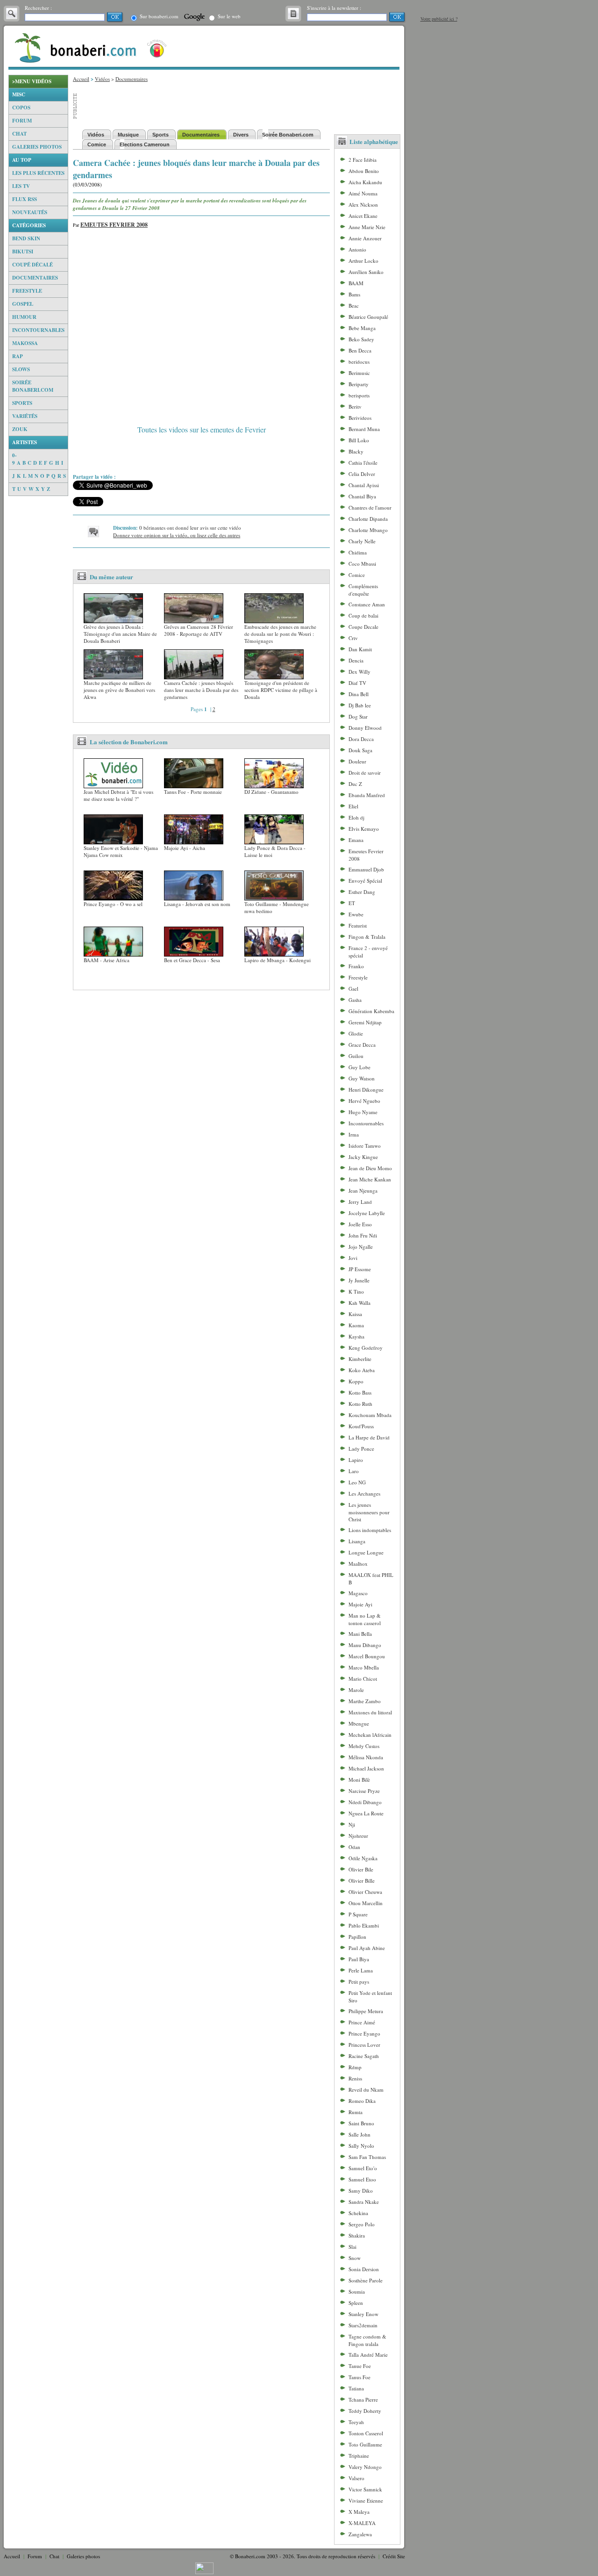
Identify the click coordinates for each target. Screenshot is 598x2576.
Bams (354, 294)
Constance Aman (367, 604)
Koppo (356, 1381)
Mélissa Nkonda (366, 1757)
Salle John (360, 2134)
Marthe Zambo (365, 1701)
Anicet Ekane (363, 216)
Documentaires (35, 278)
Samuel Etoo (362, 2179)
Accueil (81, 79)
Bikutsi (23, 252)
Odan (354, 1847)
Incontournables (38, 330)
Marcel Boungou (367, 1656)
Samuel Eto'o (363, 2168)
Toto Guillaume (365, 2444)
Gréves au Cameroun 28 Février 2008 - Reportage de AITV (199, 630)
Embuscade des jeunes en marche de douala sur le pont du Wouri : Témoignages (280, 634)
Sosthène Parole (366, 2280)
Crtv (353, 638)
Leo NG (357, 1482)
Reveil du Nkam (366, 2090)
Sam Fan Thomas (367, 2157)
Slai (352, 2247)
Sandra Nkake (364, 2202)
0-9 (14, 459)
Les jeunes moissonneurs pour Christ (369, 1512)
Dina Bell (359, 694)
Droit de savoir (365, 773)
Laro (354, 1471)
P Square (358, 1914)
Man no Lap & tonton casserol (365, 1619)
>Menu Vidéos (32, 81)
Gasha (355, 1000)
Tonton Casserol (366, 2433)
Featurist (358, 925)
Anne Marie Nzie (367, 227)
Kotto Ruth (360, 1404)
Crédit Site (394, 2556)
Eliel (353, 806)
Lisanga (357, 1541)
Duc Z (355, 784)
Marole (356, 1690)
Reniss (355, 2078)
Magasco (358, 1593)
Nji (352, 1824)
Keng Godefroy (366, 1348)
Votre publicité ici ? (439, 19)
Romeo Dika (362, 2101)
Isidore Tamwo (365, 1146)
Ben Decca (360, 350)
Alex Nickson (363, 205)
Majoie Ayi (360, 1604)
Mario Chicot (363, 1679)
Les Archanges (364, 1493)
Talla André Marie (368, 2355)
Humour (24, 317)
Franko (356, 966)
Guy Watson (362, 1078)
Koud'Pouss (361, 1426)
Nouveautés (30, 212)
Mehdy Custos (364, 1746)
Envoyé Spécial (365, 881)
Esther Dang (362, 892)
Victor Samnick (365, 2489)
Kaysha (356, 1336)
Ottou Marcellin (366, 1903)
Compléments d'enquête (363, 590)
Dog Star (358, 716)
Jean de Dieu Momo (370, 1168)
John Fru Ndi (363, 1235)
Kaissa (355, 1314)
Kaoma (356, 1325)
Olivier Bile (361, 1869)
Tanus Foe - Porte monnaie (193, 792)
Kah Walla (360, 1303)
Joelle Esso (360, 1224)
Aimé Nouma (363, 193)
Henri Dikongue (366, 1090)
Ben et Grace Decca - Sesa (192, 960)
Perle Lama (361, 1970)
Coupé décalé (32, 265)
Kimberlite (360, 1359)
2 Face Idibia (363, 160)
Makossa (25, 343)
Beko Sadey (361, 339)
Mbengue (359, 1723)
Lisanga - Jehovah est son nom (197, 904)
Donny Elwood (365, 728)
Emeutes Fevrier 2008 (114, 225)
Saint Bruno (361, 2123)
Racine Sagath (364, 2056)
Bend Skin (26, 238)
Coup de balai (363, 615)
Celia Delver (362, 474)
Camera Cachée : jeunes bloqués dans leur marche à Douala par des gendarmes (201, 690)
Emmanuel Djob (366, 869)
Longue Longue (366, 1552)
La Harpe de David (369, 1437)
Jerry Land (360, 1202)
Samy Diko (361, 2191)
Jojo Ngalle (361, 1247)
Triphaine (359, 2456)
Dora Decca (361, 739)
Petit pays (359, 1982)
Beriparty (359, 384)
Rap (18, 356)
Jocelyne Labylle (367, 1213)
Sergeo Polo (362, 2224)
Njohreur (358, 1836)
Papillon (357, 1937)
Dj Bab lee (360, 705)
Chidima (358, 552)
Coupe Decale (363, 627)
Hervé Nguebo (364, 1101)
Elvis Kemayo (364, 829)
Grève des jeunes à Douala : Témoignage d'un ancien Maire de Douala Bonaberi (120, 634)
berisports (359, 395)
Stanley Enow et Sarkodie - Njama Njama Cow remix (121, 851)
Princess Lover (364, 2045)
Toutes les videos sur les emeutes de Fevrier (202, 429)
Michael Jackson (366, 1768)
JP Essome (360, 1269)
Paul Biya (359, 1959)
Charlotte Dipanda (368, 519)
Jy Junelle (359, 1280)
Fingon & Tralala (367, 937)
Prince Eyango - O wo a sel (113, 904)
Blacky (356, 451)
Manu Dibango (365, 1645)
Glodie (356, 1033)
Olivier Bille (362, 1881)
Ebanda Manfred (367, 795)
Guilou (356, 1056)
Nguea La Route (366, 1813)
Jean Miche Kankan (370, 1179)
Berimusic (359, 373)
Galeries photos (37, 147)
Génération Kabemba (371, 1011)
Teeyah (356, 2422)
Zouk (20, 429)
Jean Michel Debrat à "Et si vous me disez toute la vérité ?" (118, 795)
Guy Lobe (360, 1067)
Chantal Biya (362, 496)
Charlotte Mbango (368, 530)
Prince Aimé (362, 2022)
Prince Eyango (364, 2033)
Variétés (25, 416)
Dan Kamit (360, 649)
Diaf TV (357, 683)
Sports (22, 403)
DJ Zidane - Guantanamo (271, 792)
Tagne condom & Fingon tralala (367, 2340)
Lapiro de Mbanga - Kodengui (278, 960)
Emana (356, 840)
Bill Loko (359, 440)
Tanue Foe (360, 2366)
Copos (21, 108)
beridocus (359, 362)
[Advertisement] (38, 636)
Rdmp (355, 2067)
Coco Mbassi (362, 564)
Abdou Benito (364, 171)
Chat (19, 134)
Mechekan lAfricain (370, 1735)
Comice (357, 575)
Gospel (23, 304)
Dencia (356, 660)
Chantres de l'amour (370, 507)
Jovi (353, 1258)
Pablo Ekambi (364, 1925)
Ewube (356, 914)
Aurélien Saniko (366, 272)
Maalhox (358, 1564)
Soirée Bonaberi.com (33, 386)
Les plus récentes (38, 173)
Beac (354, 306)
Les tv (21, 186)
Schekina (358, 2213)
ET (352, 903)
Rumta (356, 2112)
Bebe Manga (362, 328)
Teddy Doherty (365, 2411)
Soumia (357, 2292)
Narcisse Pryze (364, 1791)
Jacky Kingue (363, 1157)
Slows (21, 369)
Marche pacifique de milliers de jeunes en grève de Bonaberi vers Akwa (119, 690)
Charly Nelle (362, 541)
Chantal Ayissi (364, 485)
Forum (22, 121)
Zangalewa (360, 2534)
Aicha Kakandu (365, 182)
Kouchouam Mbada (370, 1415)
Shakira (357, 2235)
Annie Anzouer (365, 238)
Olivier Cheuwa (365, 1892)
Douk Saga (360, 750)
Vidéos (102, 79)
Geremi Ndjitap (365, 1022)
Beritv (355, 407)
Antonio (357, 249)
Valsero (356, 2478)
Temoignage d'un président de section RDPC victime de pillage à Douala (281, 690)
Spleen (356, 2303)
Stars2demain (363, 2325)
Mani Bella (360, 1634)
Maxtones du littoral (370, 1712)
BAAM (356, 283)
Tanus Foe (360, 2377)
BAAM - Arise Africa (107, 960)
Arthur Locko (363, 261)
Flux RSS (25, 199)
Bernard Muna (364, 429)
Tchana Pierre (363, 2400)
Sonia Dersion (364, 2269)
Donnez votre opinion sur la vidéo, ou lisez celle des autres (177, 535)
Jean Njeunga (363, 1191)
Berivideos (360, 418)
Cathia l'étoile (363, 463)
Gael (353, 989)
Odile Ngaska (363, 1858)
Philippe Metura (366, 2011)
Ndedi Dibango (365, 1802)
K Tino (356, 1292)
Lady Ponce (361, 1449)
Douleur (357, 761)
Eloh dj (356, 817)
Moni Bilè (359, 1780)
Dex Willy (360, 672)
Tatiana (356, 2388)
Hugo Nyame (363, 1112)
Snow (355, 2258)
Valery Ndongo (365, 2467)
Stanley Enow (363, 2314)
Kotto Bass (360, 1392)
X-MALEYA (362, 2523)
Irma (354, 1134)
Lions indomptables (370, 1530)
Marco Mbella (364, 1667)
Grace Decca (362, 1045)
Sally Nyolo (361, 2146)
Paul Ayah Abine (367, 1948)
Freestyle (27, 291)
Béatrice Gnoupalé (368, 317)
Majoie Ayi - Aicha (185, 848)
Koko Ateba (362, 1370)
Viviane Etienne (366, 2500)
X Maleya (359, 2512)
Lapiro (356, 1460)
